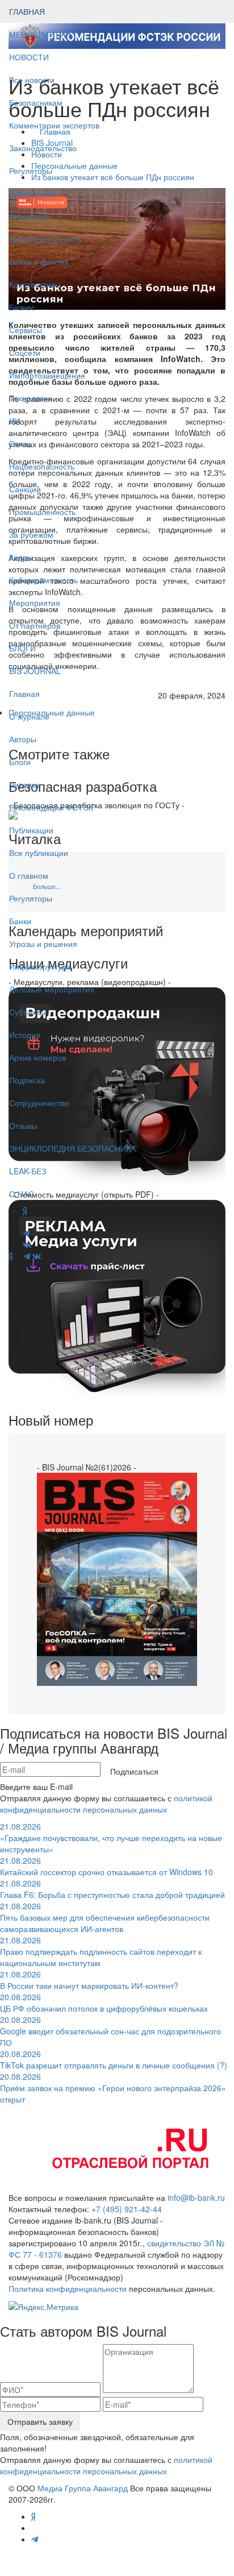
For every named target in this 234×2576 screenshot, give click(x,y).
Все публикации (39, 853)
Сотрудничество (39, 1103)
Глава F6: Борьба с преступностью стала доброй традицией (112, 1889)
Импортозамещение (47, 375)
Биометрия (30, 216)
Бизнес (22, 307)
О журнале (29, 716)
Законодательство (43, 148)
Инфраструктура (40, 966)
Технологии (31, 398)
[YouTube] (18, 1256)
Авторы (23, 739)
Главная (24, 693)
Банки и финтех (39, 261)
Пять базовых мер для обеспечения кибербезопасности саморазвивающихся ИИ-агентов (105, 1917)
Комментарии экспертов (54, 125)
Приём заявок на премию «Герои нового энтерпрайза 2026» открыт (113, 2088)
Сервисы (26, 330)
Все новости (32, 80)
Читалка (24, 784)
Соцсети (25, 352)
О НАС (22, 1194)
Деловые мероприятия (52, 989)
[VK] (37, 1256)
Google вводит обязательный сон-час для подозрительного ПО (110, 2031)
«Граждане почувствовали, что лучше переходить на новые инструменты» (111, 1838)
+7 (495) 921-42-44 (127, 2209)
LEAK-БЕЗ (28, 1171)
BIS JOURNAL (35, 671)
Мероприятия (35, 603)
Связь (20, 443)
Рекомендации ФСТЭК (51, 807)
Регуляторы (31, 171)
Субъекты (27, 1012)
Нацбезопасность (42, 466)
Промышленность (42, 512)
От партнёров (35, 625)
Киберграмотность (43, 580)
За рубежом (31, 534)
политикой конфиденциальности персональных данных (106, 1804)
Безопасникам (36, 102)
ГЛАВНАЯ (27, 11)
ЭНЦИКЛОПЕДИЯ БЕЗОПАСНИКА (72, 1148)
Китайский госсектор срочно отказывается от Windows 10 (106, 1866)
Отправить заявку (40, 2421)
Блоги (20, 762)
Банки (20, 921)
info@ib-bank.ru (196, 2197)
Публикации (32, 830)
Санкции (25, 489)
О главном (29, 875)
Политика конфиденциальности (68, 2288)
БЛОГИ (22, 648)
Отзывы (23, 1125)
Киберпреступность (45, 239)
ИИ (15, 421)
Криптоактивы (35, 284)
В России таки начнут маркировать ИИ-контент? (89, 1980)
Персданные (33, 193)
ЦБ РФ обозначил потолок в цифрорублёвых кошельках (104, 2002)
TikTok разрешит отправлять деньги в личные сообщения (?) (114, 2059)
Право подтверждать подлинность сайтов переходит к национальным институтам (101, 1951)
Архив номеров (37, 1057)
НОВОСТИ (30, 57)
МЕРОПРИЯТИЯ (40, 34)
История (25, 1034)
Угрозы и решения (43, 944)
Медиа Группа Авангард (83, 2488)
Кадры (21, 557)
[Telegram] (27, 1256)
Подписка (27, 1080)
